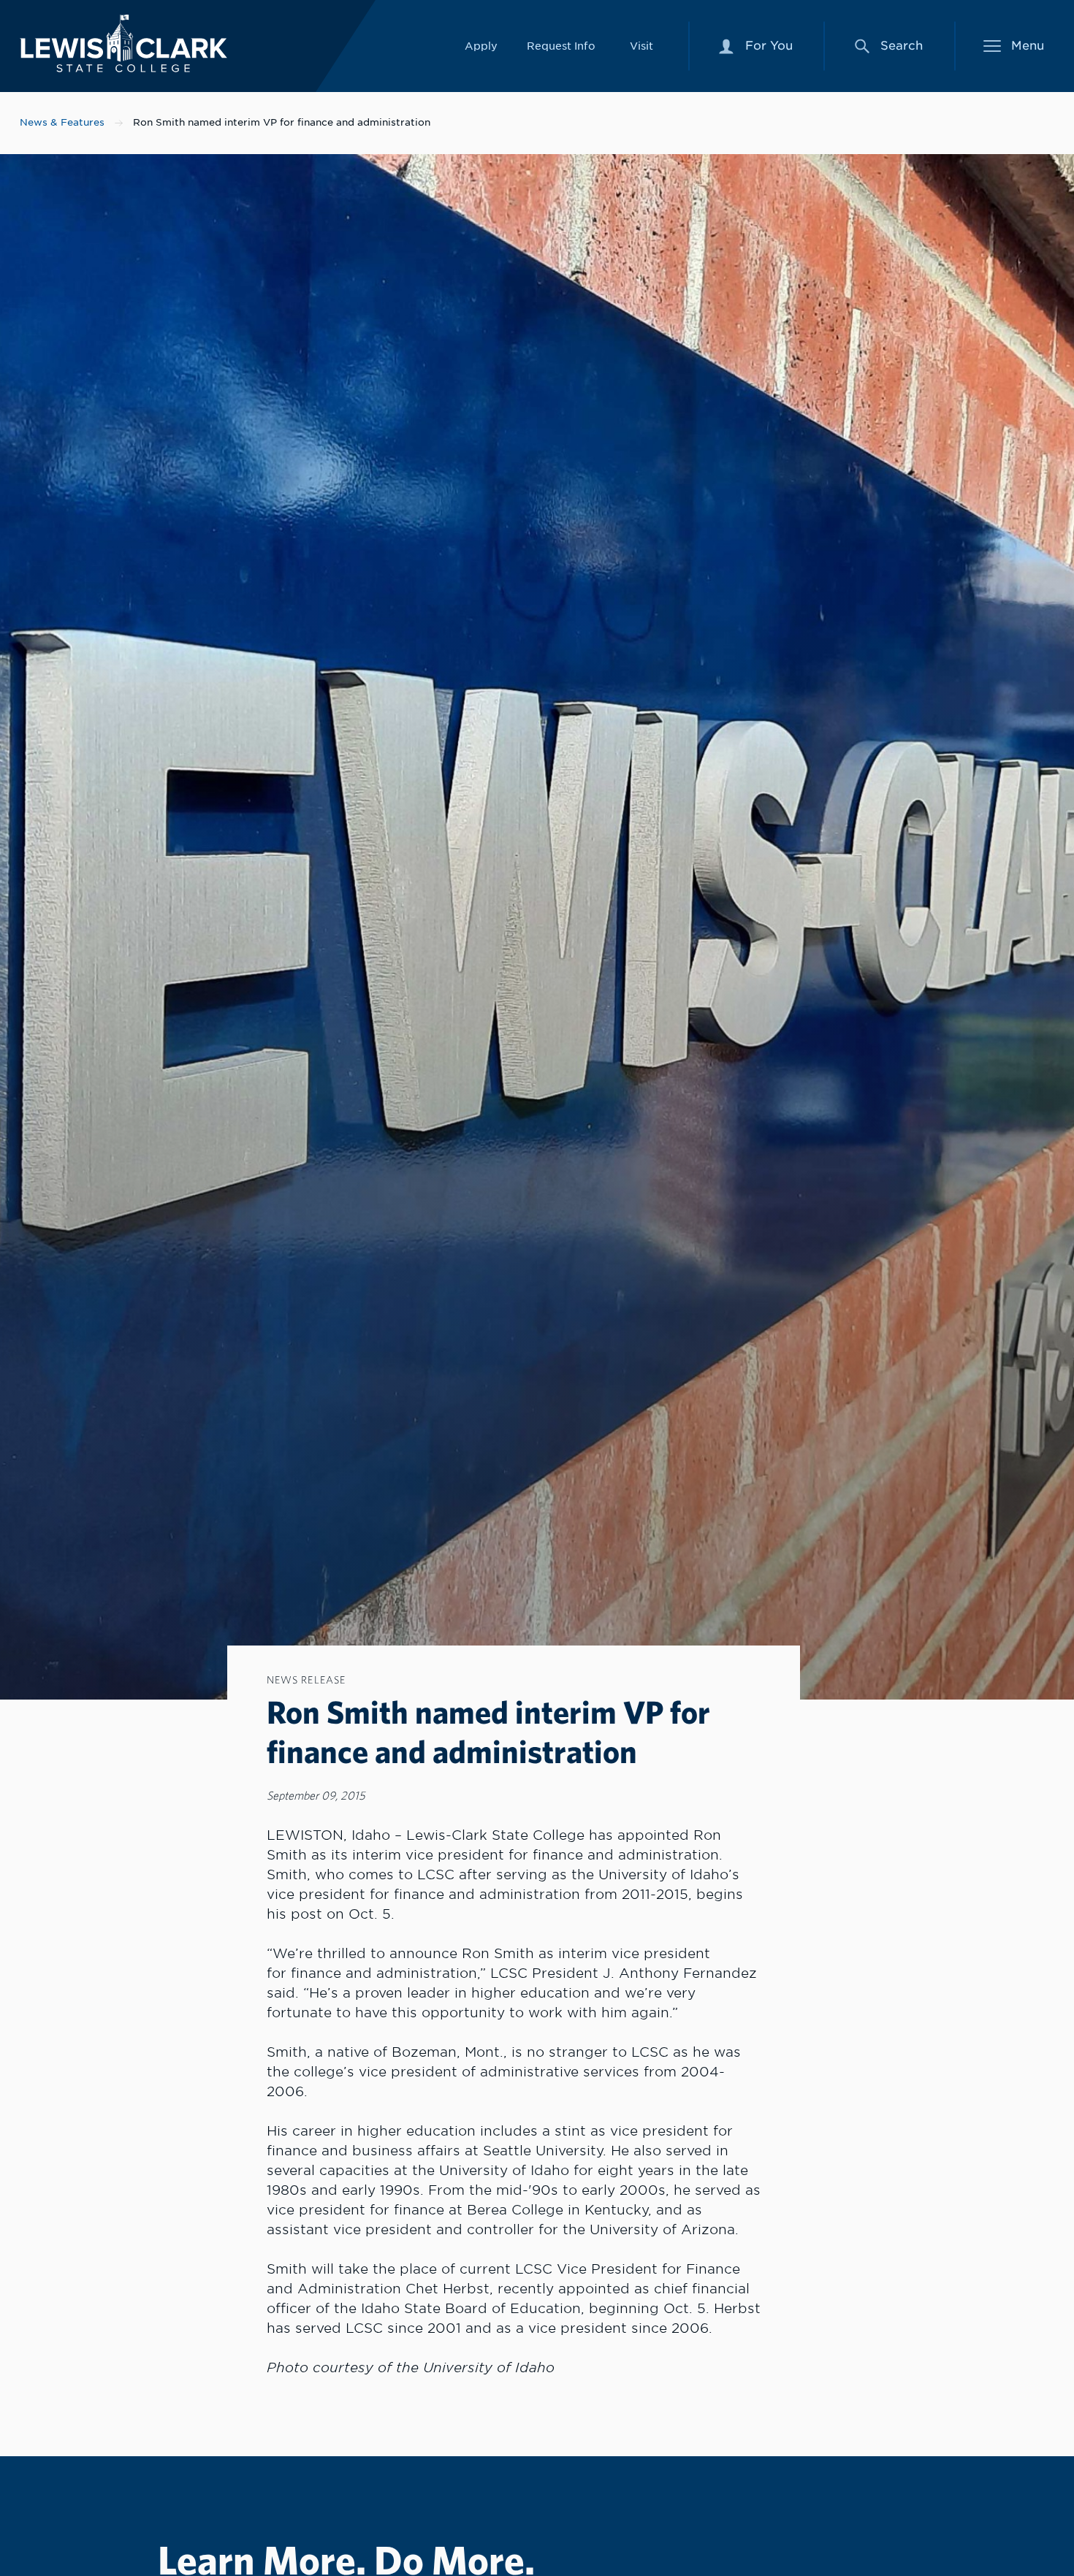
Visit (641, 46)
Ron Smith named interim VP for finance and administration (282, 122)
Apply (481, 46)
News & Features (62, 122)
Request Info (561, 46)
